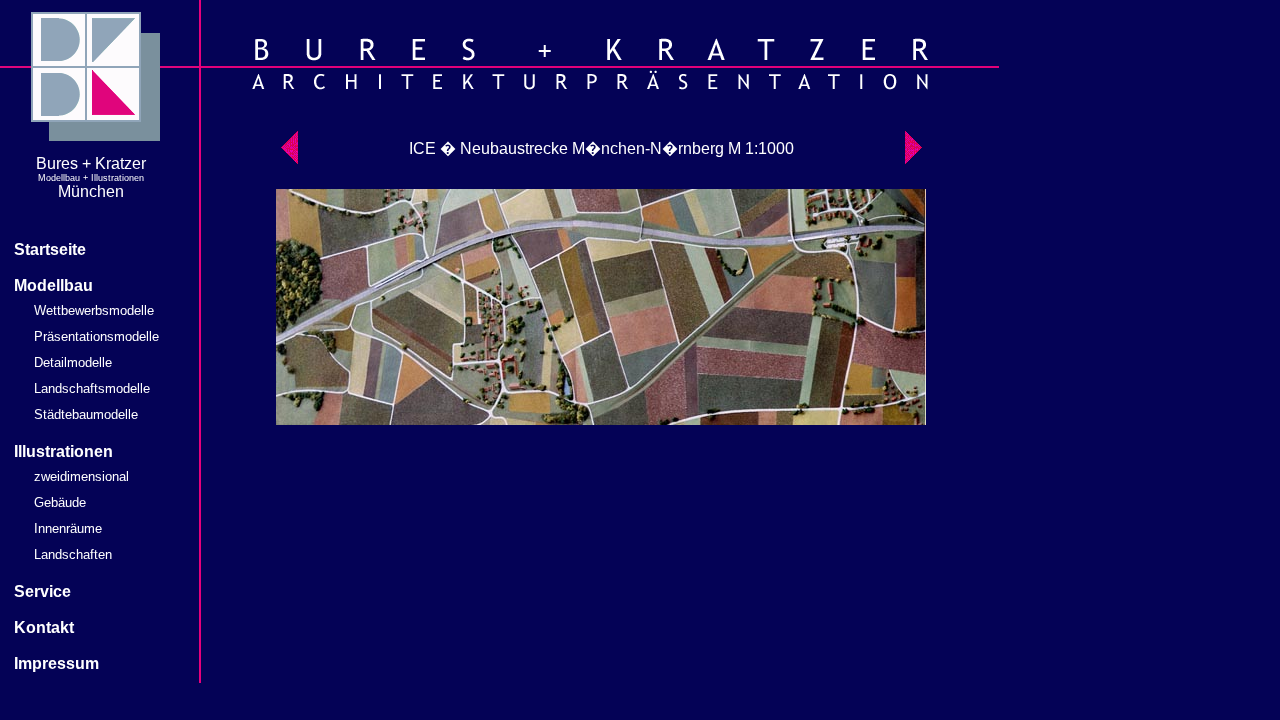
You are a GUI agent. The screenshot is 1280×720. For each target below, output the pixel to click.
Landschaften (73, 554)
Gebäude (60, 502)
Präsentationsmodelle (96, 336)
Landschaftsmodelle (92, 388)
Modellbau (53, 285)
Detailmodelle (73, 362)
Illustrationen (63, 451)
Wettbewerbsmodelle (94, 310)
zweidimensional (81, 476)
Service (42, 591)
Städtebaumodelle (86, 414)
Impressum (56, 663)
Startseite (50, 249)
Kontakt (44, 627)
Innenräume (68, 528)
